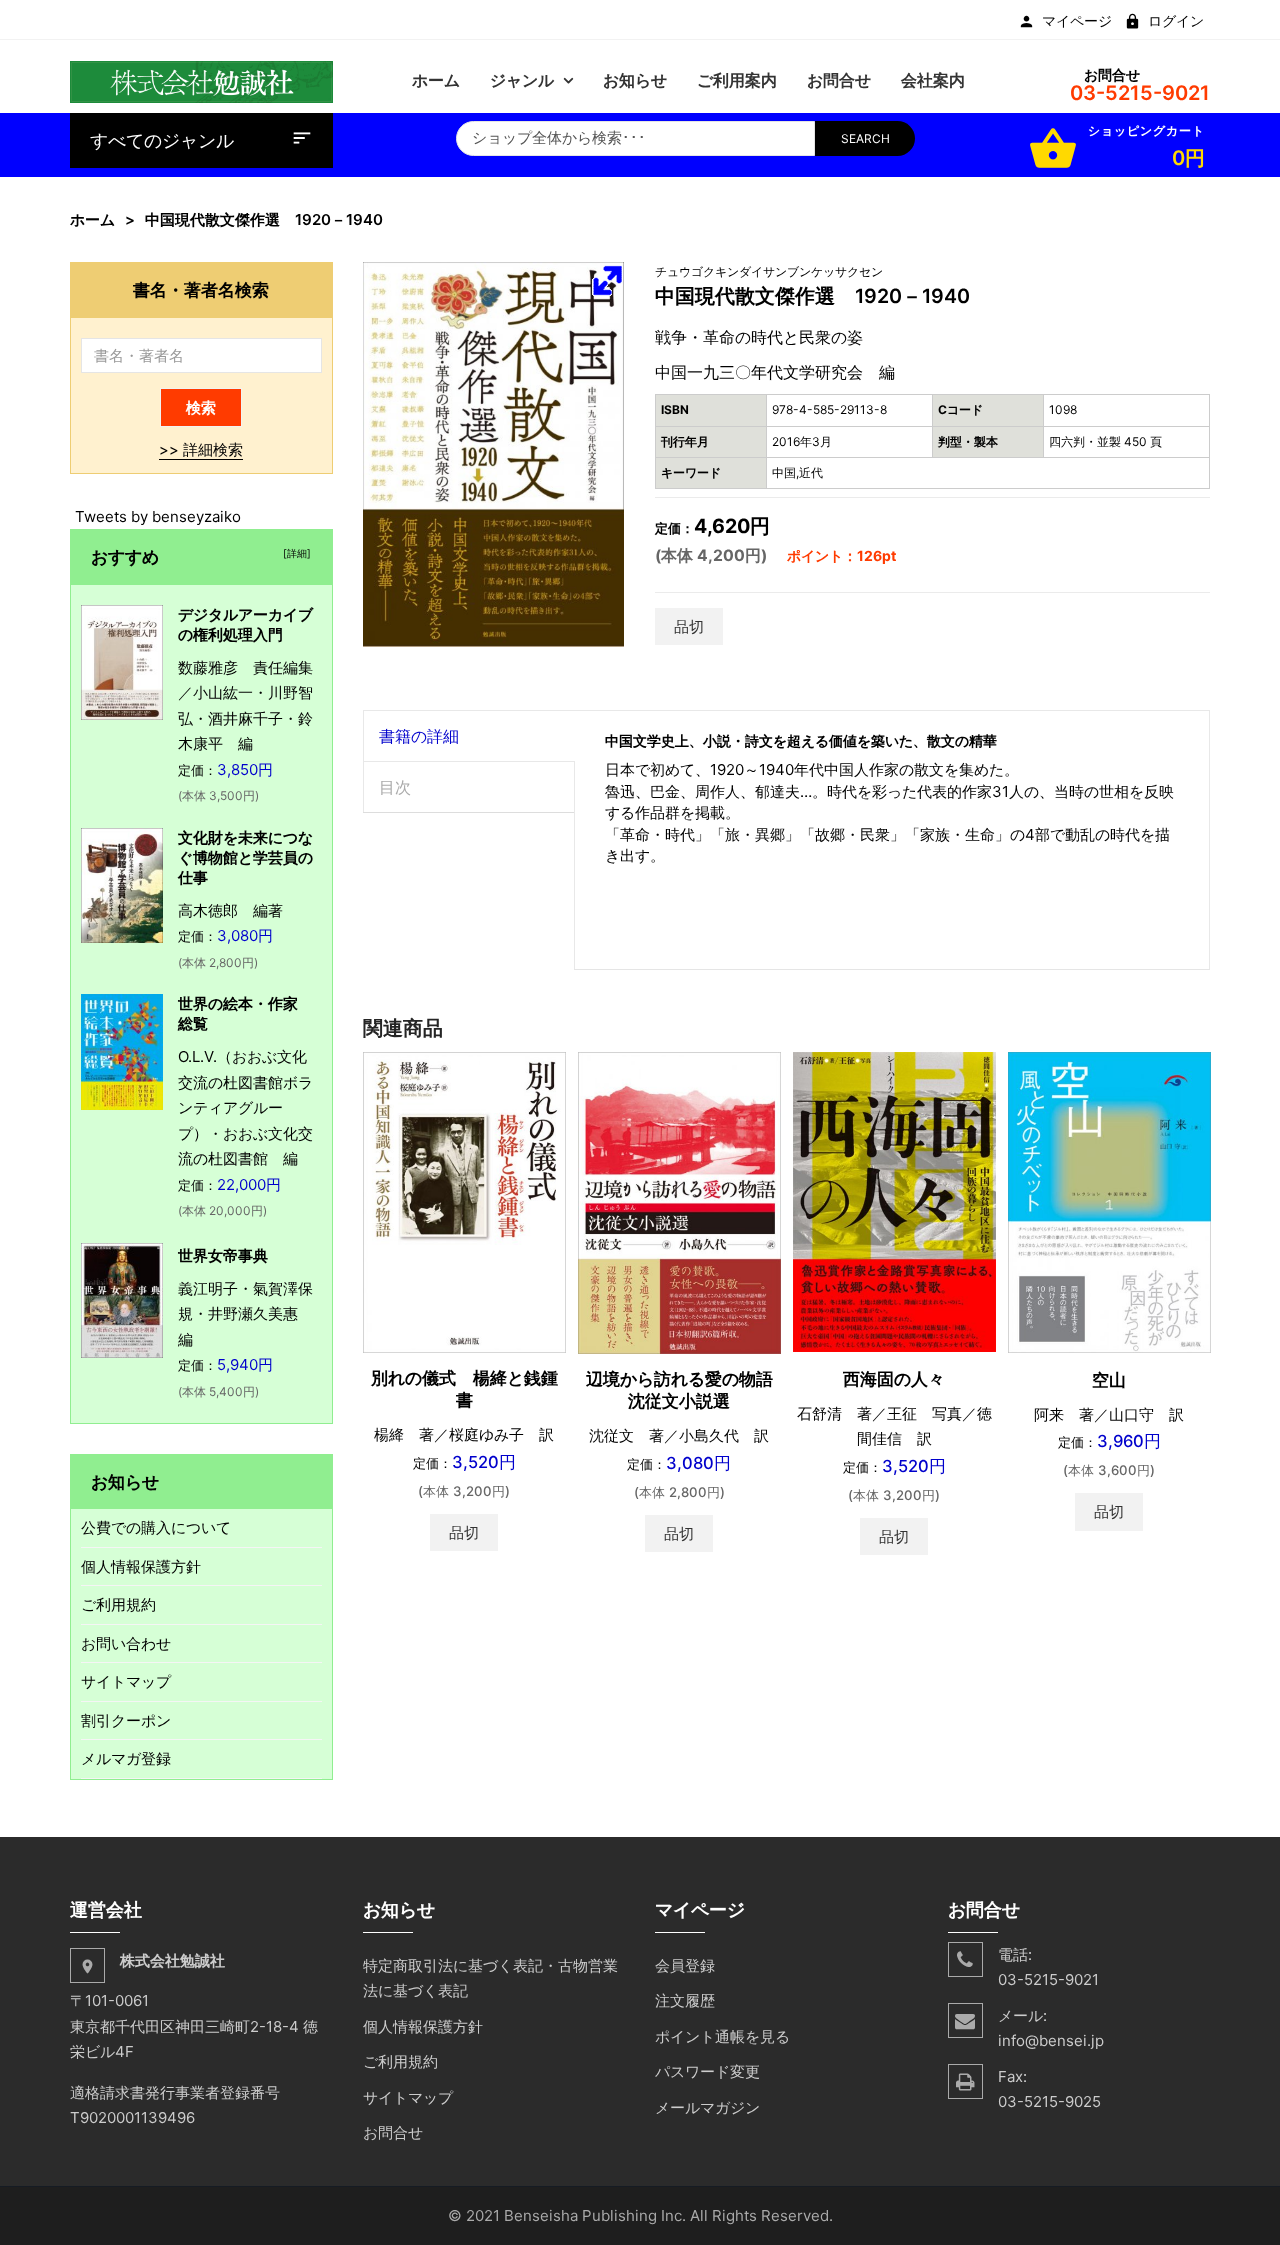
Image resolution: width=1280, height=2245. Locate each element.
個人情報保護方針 (141, 1566)
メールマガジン (707, 2107)
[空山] (1109, 1200)
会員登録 (685, 1965)
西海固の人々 (894, 1379)
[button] (607, 280)
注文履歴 (685, 2000)
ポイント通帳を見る (722, 2036)
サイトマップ (126, 1681)
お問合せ (393, 2132)
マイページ (1077, 21)
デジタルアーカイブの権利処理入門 (245, 624)
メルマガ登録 (126, 1758)
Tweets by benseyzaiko (158, 516)
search (865, 138)
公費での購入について (156, 1527)
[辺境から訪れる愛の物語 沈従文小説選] (679, 1201)
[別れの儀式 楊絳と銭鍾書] (464, 1201)
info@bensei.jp (1051, 2040)
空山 (1109, 1380)
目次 (395, 787)
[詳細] (294, 553)
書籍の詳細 (419, 736)
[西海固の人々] (894, 1200)
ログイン (1176, 21)
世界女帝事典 (223, 1255)
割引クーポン (126, 1720)
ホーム (92, 219)
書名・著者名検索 (201, 289)
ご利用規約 (118, 1604)
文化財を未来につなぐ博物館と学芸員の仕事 (245, 857)
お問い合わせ (126, 1643)
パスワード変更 (707, 2071)
